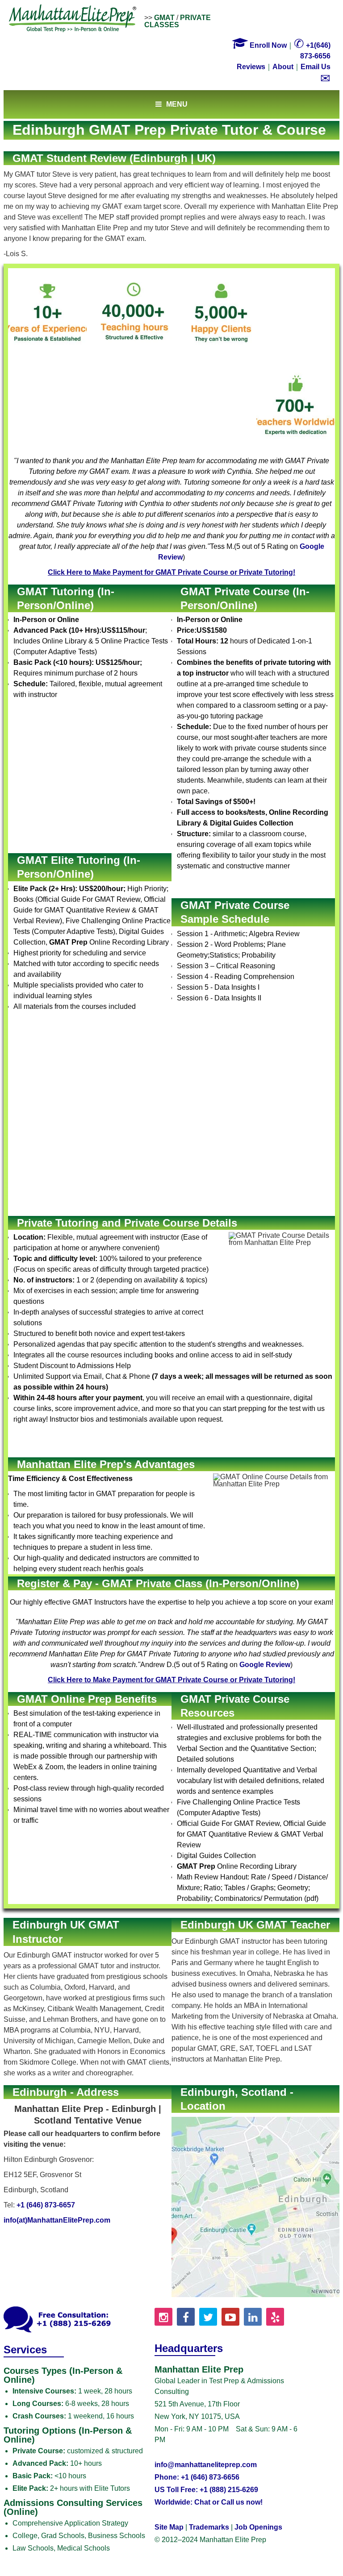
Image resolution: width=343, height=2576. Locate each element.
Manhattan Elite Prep (73, 19)
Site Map (169, 2527)
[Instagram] (163, 2317)
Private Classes (178, 21)
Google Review (265, 1665)
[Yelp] (275, 2317)
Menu (177, 104)
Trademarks (209, 2527)
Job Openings (258, 2527)
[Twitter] (208, 2317)
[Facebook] (186, 2317)
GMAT (164, 18)
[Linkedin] (253, 2317)
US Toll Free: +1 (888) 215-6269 (206, 2490)
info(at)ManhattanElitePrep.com (57, 2220)
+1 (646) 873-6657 (46, 2205)
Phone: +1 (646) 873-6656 (197, 2477)
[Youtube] (230, 2317)
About (283, 67)
